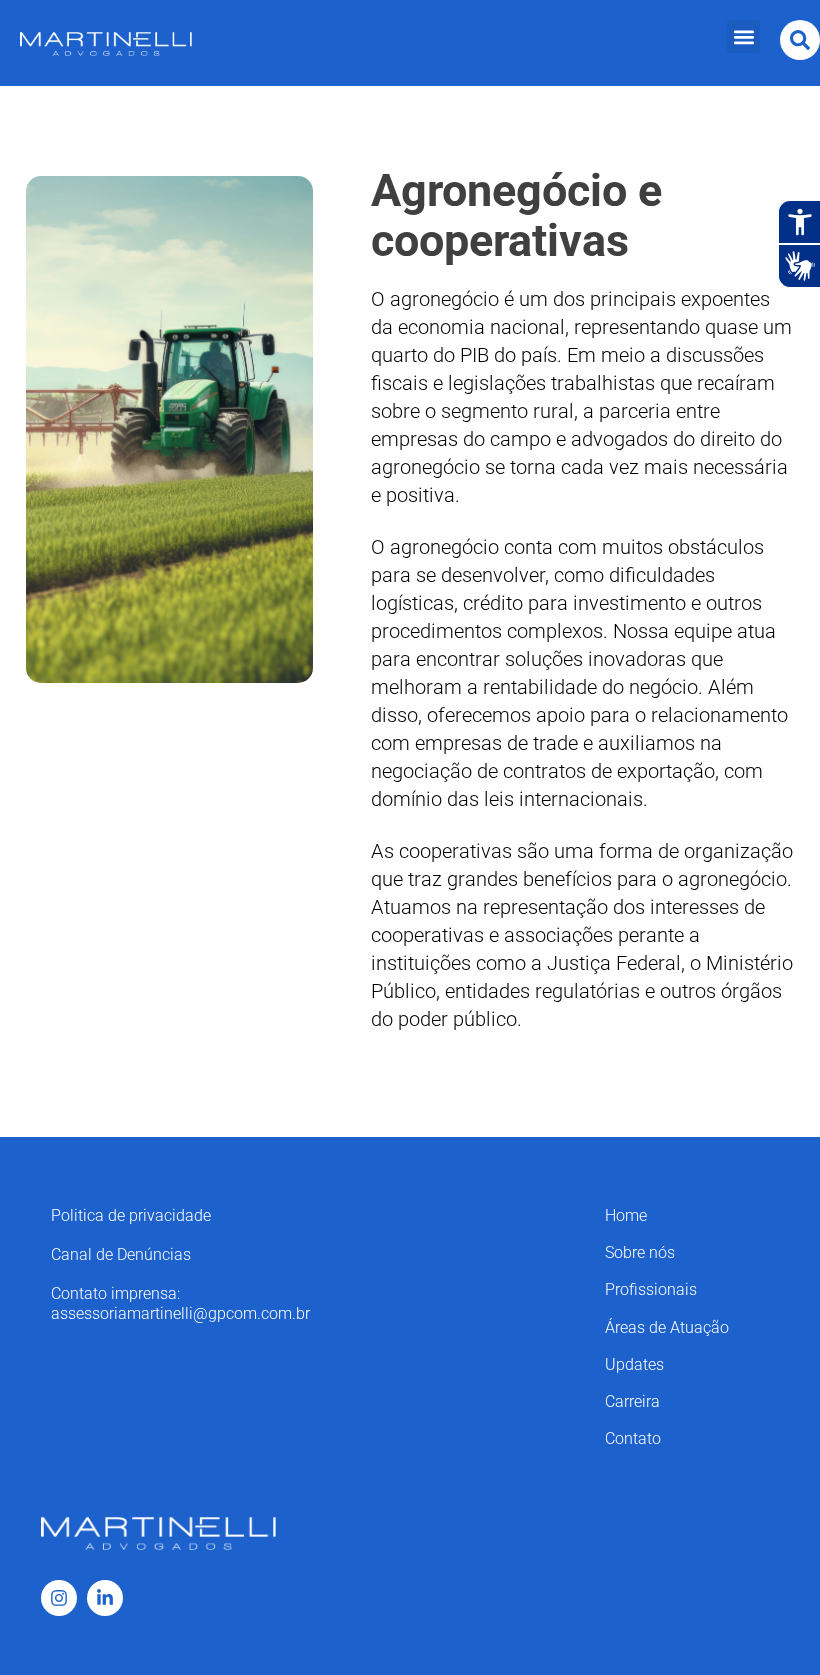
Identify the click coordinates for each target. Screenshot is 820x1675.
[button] (743, 36)
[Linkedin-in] (105, 1598)
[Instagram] (59, 1598)
